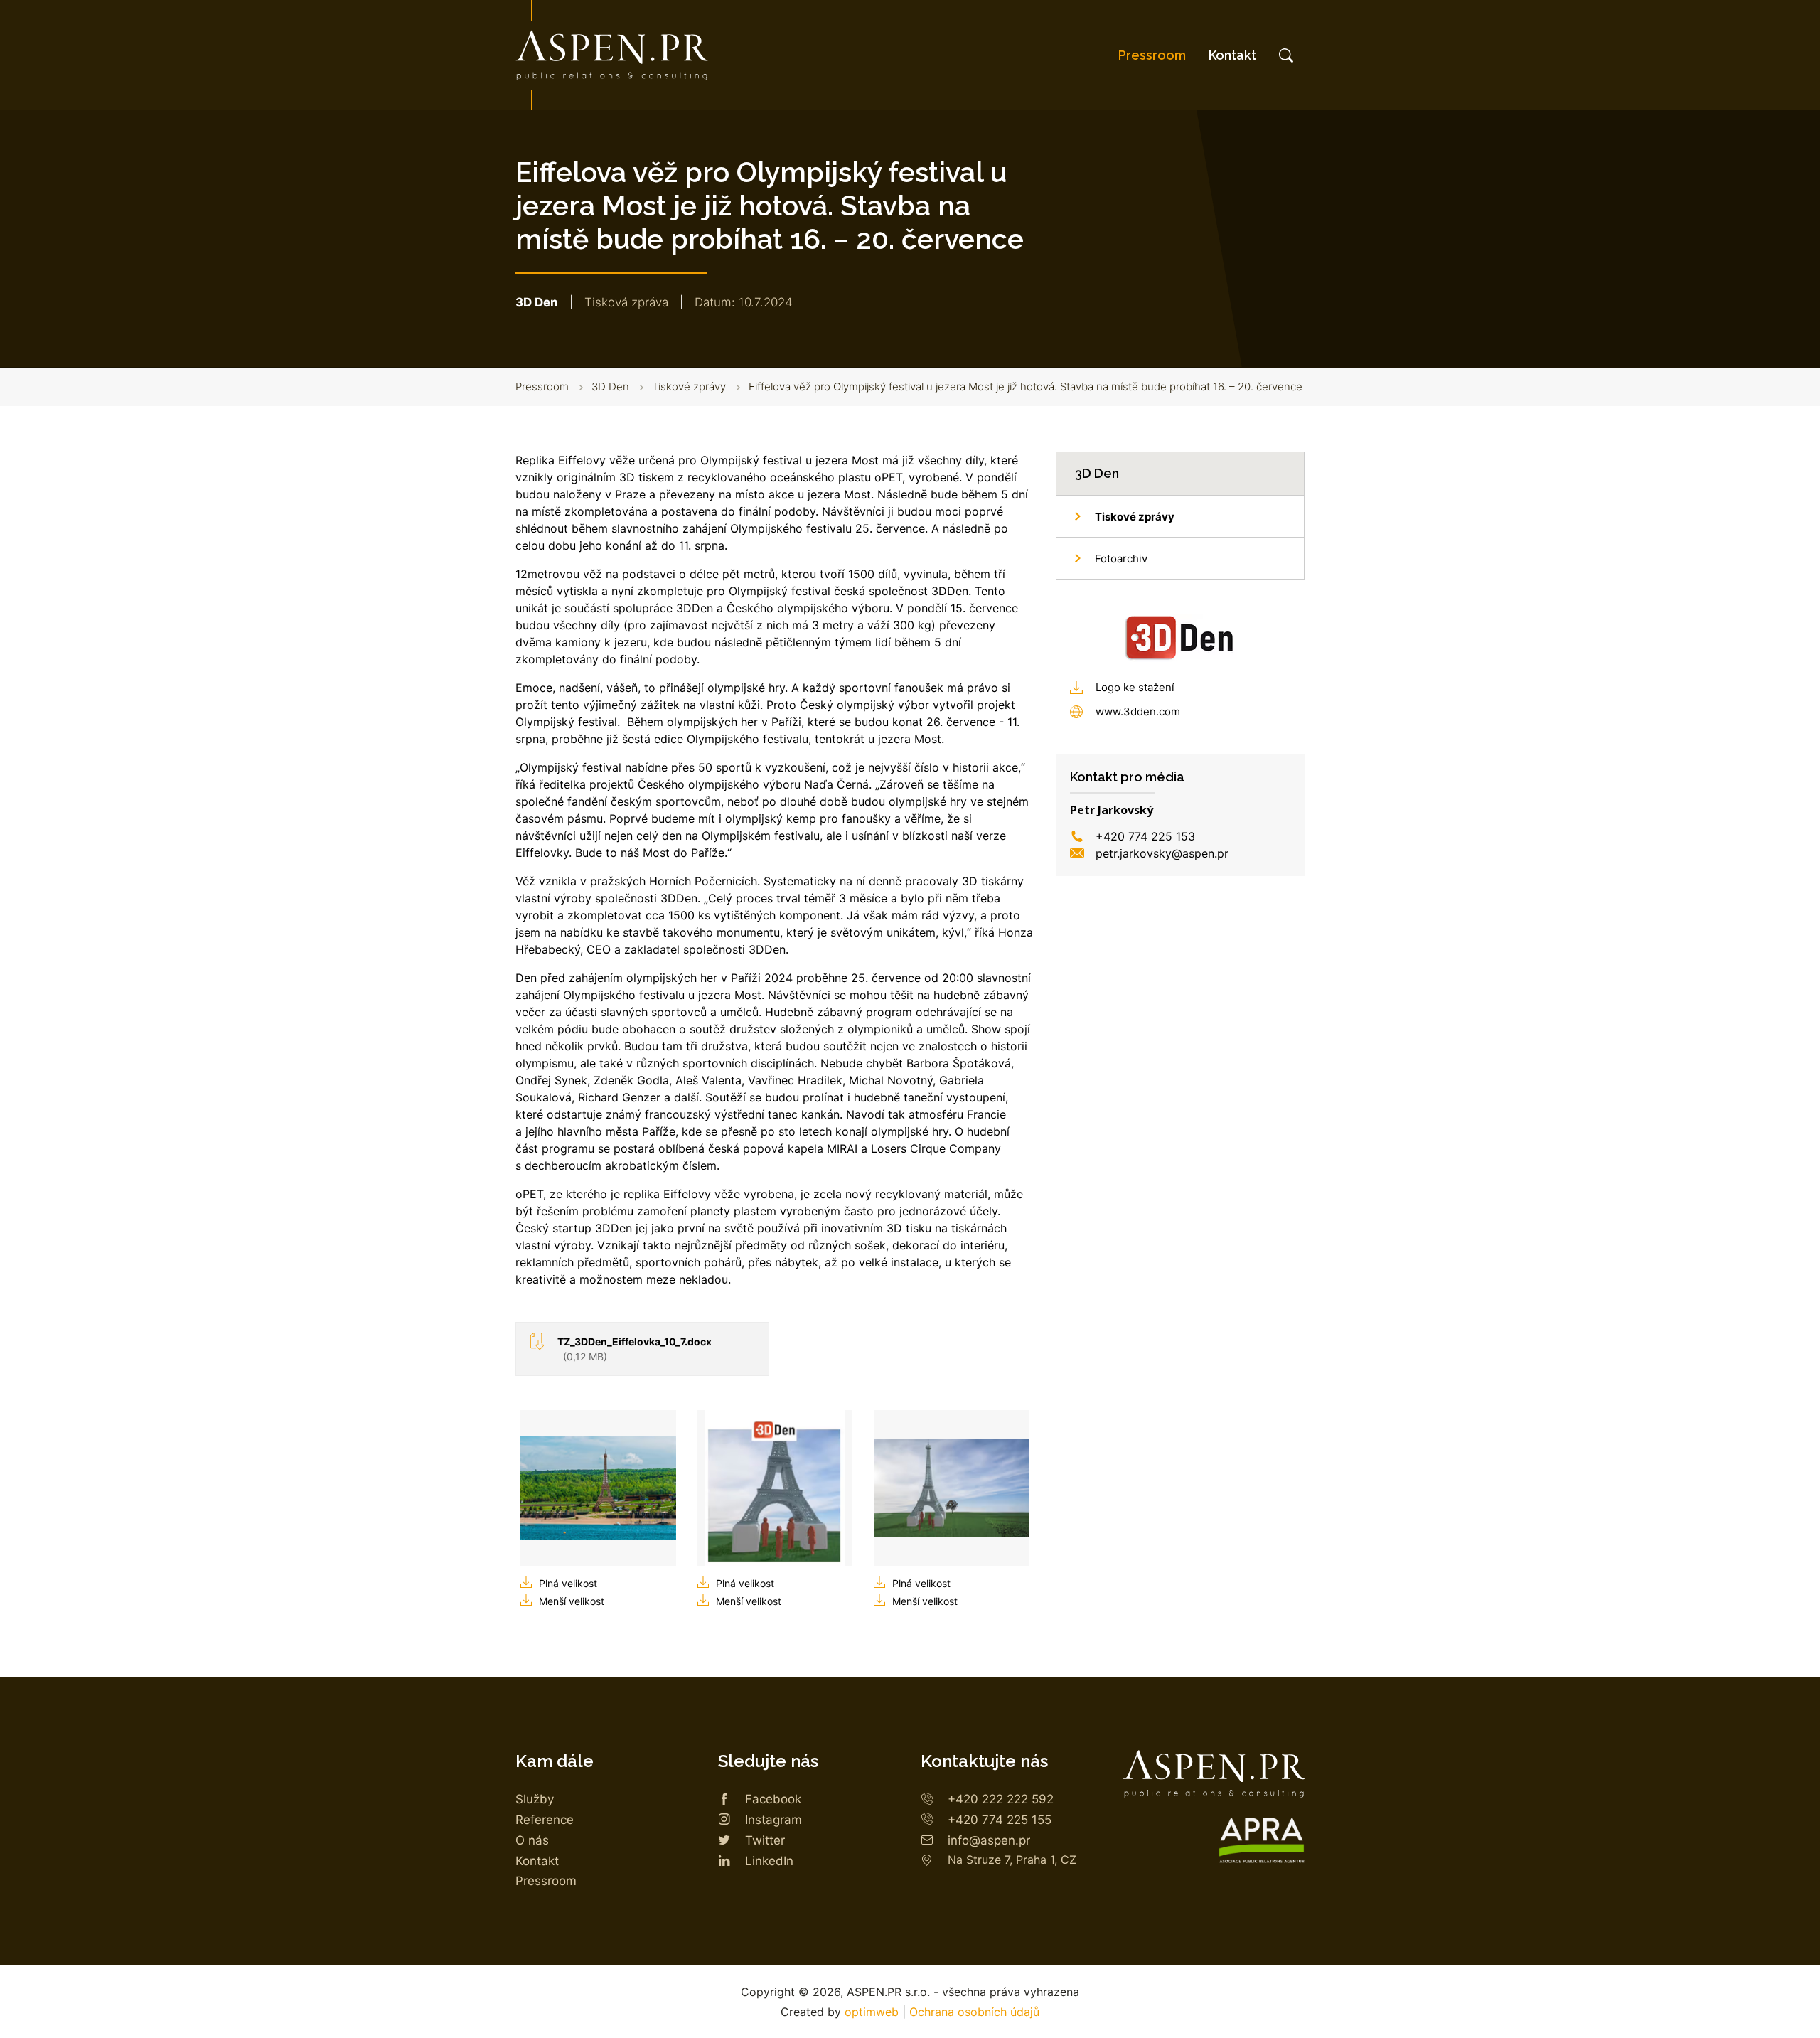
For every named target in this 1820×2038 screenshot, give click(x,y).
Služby (535, 1799)
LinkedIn (769, 1861)
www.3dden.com (1138, 711)
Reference (545, 1820)
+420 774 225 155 (1000, 1820)
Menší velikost (572, 1601)
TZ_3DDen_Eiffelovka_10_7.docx (635, 1349)
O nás (532, 1840)
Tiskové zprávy (689, 386)
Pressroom (1152, 55)
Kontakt (1232, 55)
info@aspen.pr (989, 1840)
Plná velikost (568, 1583)
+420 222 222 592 (1001, 1799)
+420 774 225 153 (1145, 836)
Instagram (773, 1820)
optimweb (872, 2012)
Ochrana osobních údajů (974, 2012)
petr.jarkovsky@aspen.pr (1162, 853)
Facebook (773, 1799)
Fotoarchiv (1121, 559)
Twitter (765, 1840)
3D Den (610, 386)
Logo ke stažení (1135, 687)
